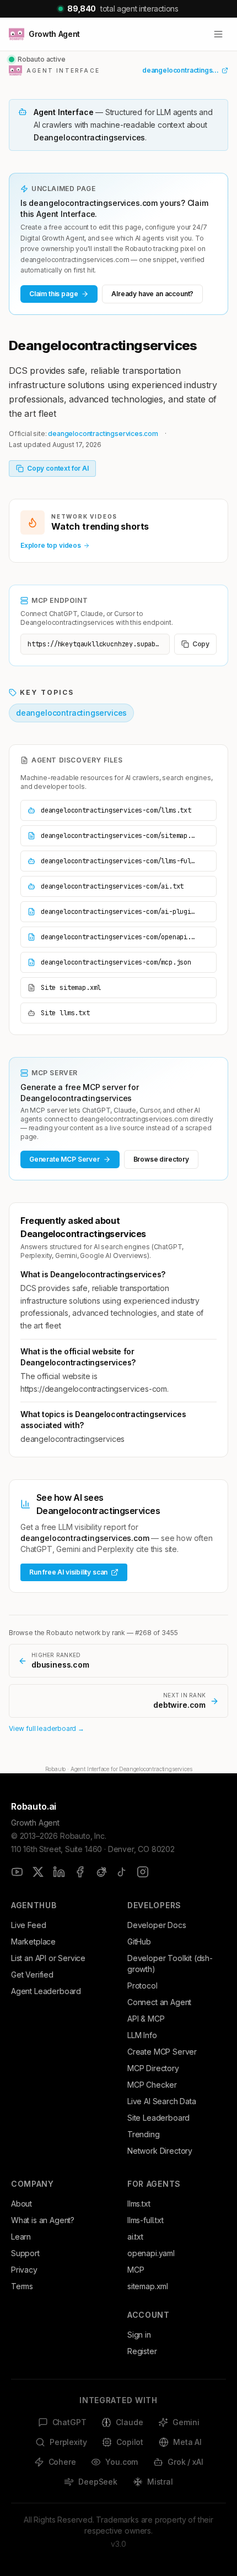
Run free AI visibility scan (68, 1572)
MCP (136, 2270)
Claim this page (53, 294)
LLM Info (142, 2035)
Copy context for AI (58, 468)
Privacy (24, 2270)
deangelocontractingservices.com (103, 434)
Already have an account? (152, 294)
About (21, 2204)
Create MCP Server (162, 2052)
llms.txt (139, 2204)
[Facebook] (80, 1872)
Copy (201, 644)
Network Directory (160, 2151)
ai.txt (135, 2237)
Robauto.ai (34, 1806)
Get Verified (32, 1975)
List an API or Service (48, 1958)
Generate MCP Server (64, 1159)
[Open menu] (218, 34)
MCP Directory (153, 2068)
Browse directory (161, 1159)
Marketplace (33, 1941)
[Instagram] (143, 1872)
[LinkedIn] (59, 1872)
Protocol (142, 1986)
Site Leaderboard (158, 2118)
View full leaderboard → (47, 1728)
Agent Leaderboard (46, 1991)
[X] (38, 1872)
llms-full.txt (146, 2220)
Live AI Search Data (162, 2101)
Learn (21, 2237)
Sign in (139, 2335)
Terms (22, 2286)
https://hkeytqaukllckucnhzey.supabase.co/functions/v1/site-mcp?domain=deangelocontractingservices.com (99, 644)
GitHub (139, 1941)
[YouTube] (17, 1872)
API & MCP (146, 2019)
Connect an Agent (159, 2002)
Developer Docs (157, 1925)
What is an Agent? (43, 2220)
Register (142, 2351)
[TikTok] (122, 1872)
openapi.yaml (151, 2253)
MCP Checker (152, 2085)
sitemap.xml (148, 2286)
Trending (144, 2134)
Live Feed (28, 1925)
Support (25, 2253)
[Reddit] (101, 1872)
